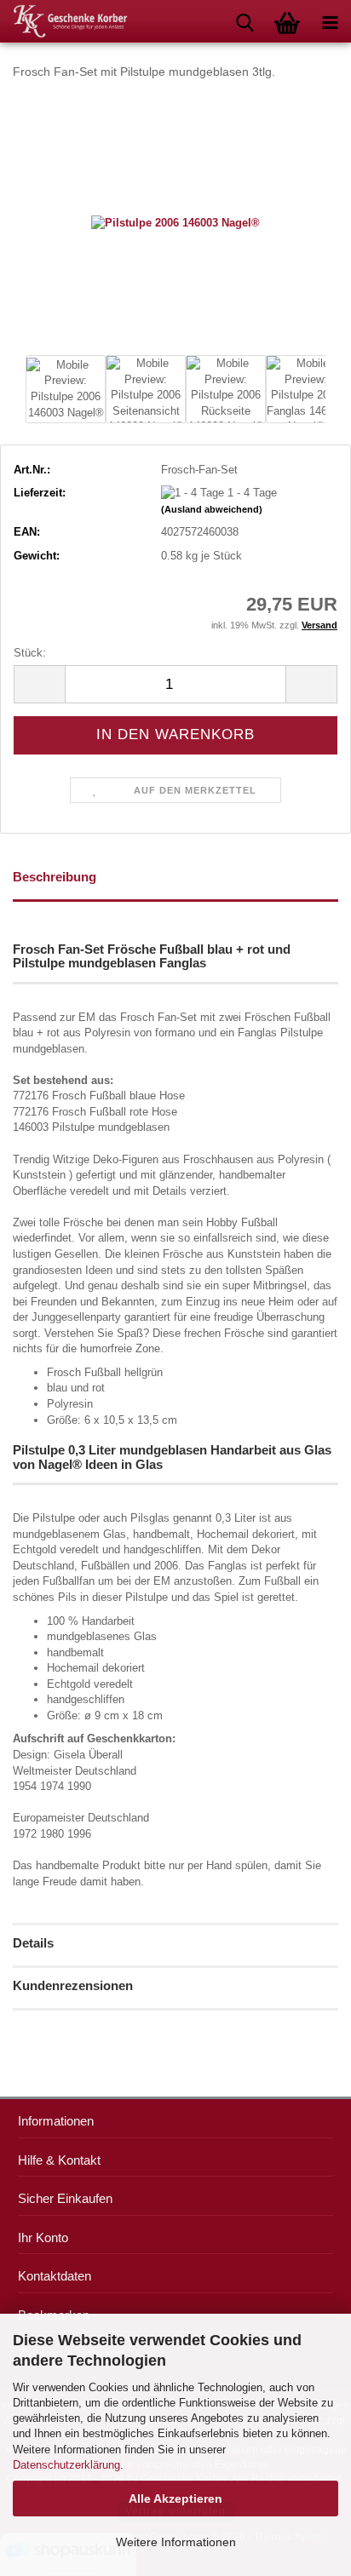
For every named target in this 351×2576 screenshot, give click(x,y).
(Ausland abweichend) (212, 509)
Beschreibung (55, 877)
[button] (39, 684)
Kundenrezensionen (73, 1985)
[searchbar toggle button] (245, 21)
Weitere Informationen (176, 2542)
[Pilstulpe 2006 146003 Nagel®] (175, 223)
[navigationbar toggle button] (330, 21)
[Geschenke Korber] (64, 21)
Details (33, 1943)
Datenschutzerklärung (66, 2465)
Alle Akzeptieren (175, 2499)
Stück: (30, 653)
